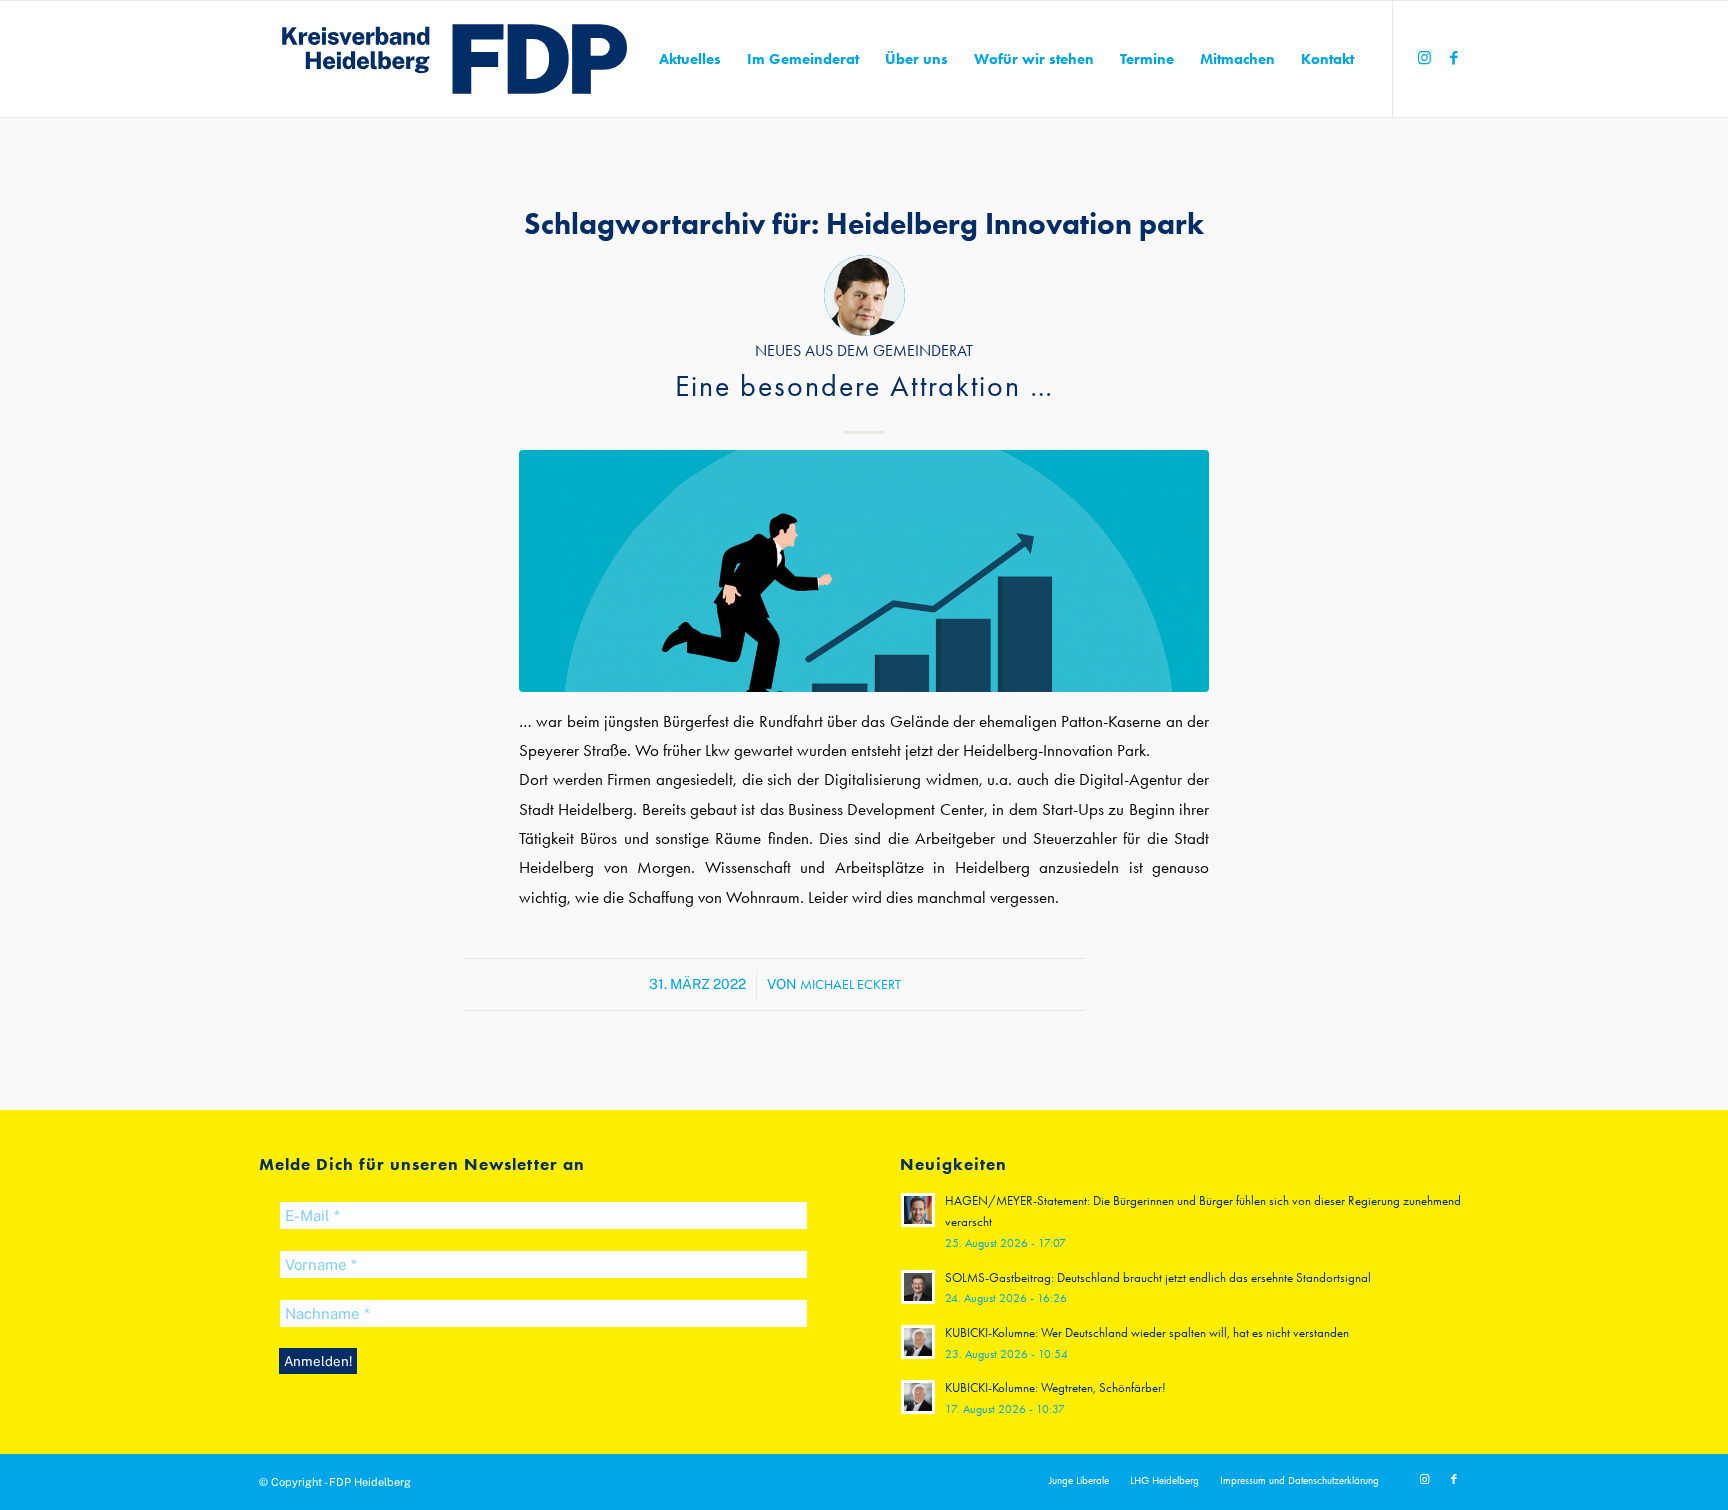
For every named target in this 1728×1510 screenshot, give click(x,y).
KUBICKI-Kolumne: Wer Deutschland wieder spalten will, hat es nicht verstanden (1147, 1332)
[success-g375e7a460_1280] (864, 570)
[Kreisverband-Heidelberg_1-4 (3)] (455, 59)
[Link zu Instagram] (1424, 58)
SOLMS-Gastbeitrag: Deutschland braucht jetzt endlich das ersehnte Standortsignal (1158, 1277)
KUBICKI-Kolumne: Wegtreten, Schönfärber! (1055, 1387)
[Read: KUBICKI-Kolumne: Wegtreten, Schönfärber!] (918, 1397)
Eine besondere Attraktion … (864, 386)
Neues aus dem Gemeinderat (864, 351)
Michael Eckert (850, 984)
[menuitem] (690, 59)
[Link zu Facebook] (1454, 58)
